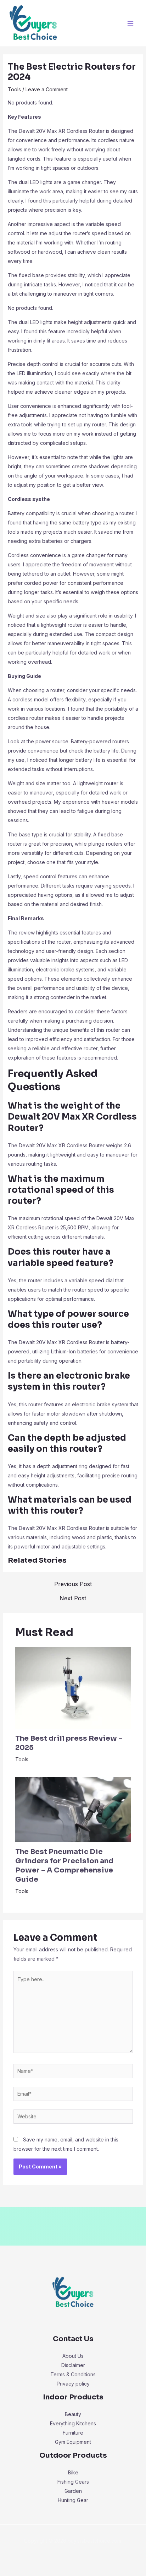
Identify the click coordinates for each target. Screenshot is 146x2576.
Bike (73, 2472)
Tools (14, 89)
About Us (73, 2356)
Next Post (73, 1598)
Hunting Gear (73, 2500)
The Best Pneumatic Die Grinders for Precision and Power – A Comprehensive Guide (64, 1866)
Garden (73, 2491)
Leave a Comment (47, 89)
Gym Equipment (73, 2442)
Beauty (73, 2414)
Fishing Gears (73, 2482)
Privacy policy (73, 2384)
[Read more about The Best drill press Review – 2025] (73, 1688)
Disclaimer (73, 2365)
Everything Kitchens (73, 2423)
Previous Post (73, 1584)
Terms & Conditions (73, 2374)
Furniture (73, 2433)
